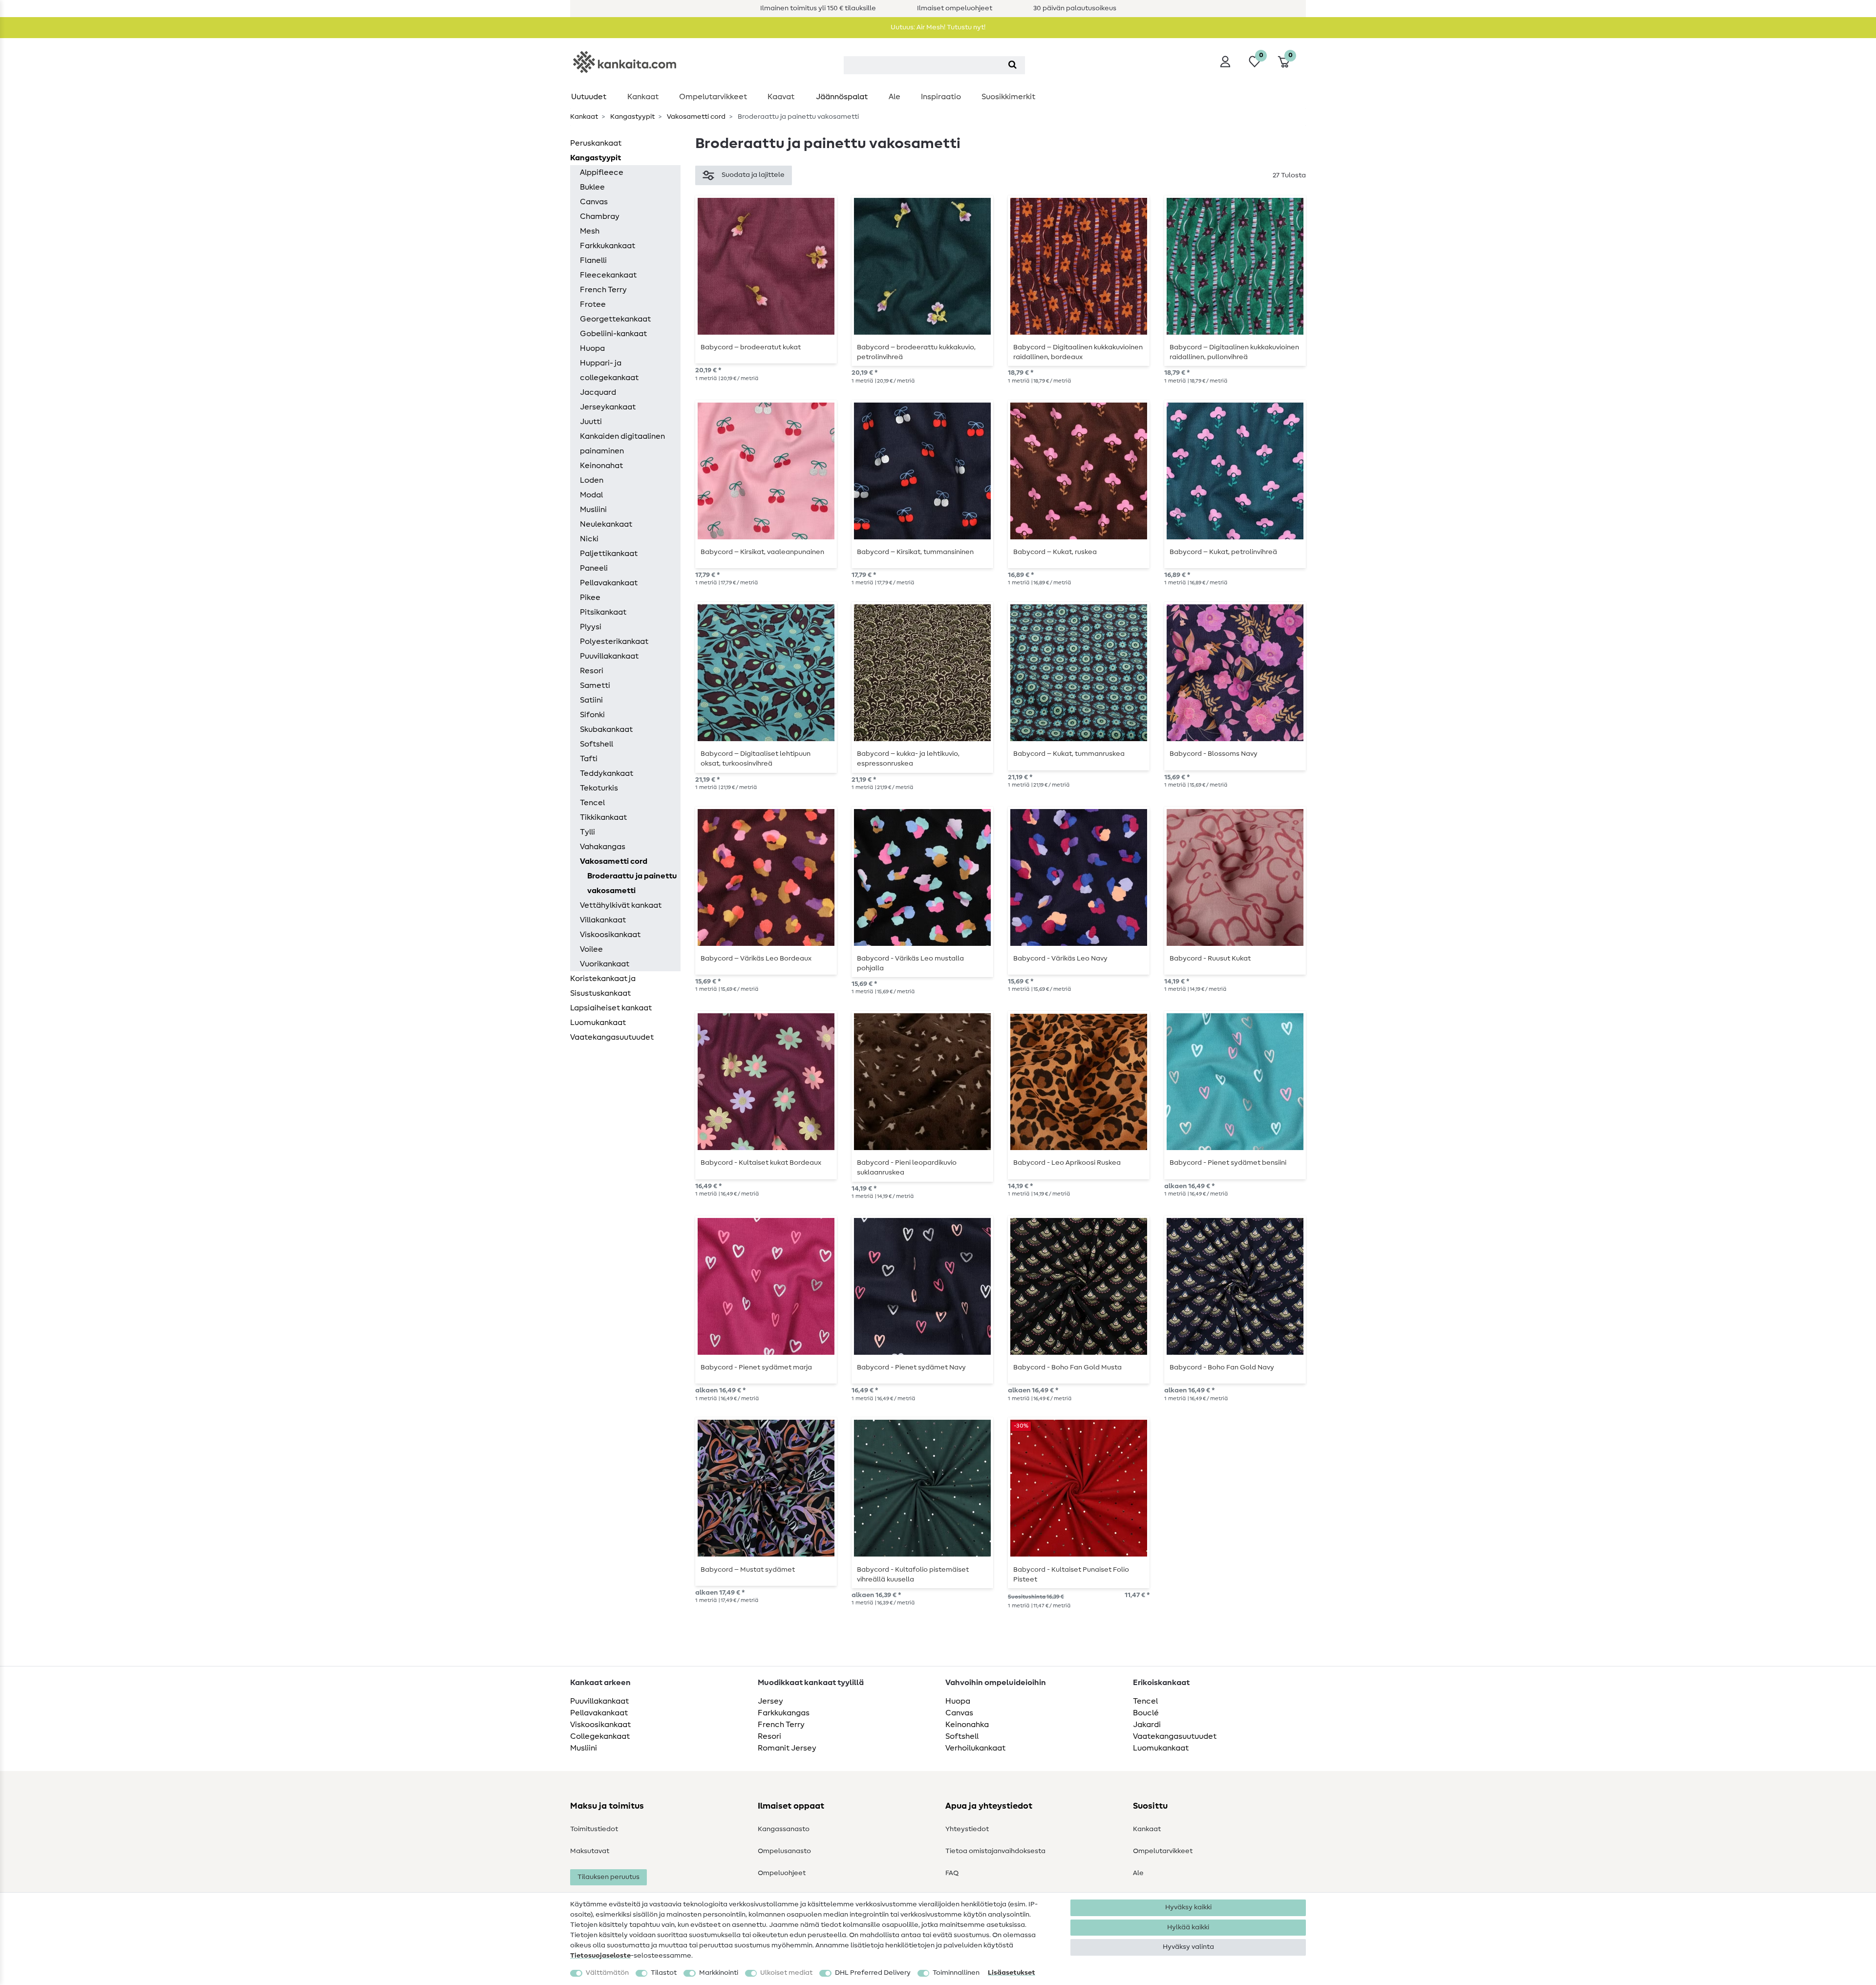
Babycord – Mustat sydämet (748, 1570)
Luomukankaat (598, 1023)
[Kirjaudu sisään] (1225, 62)
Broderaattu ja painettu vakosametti (632, 883)
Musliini (593, 510)
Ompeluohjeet (782, 1873)
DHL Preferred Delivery (873, 1973)
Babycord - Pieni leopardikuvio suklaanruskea (907, 1168)
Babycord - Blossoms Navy (1214, 754)
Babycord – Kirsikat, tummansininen (915, 552)
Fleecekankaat (608, 275)
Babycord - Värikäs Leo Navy (1060, 959)
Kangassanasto (784, 1829)
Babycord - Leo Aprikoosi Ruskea (1067, 1163)
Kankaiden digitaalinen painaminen (622, 444)
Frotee (593, 304)
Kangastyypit (632, 117)
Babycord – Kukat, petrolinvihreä (1223, 552)
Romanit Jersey (787, 1748)
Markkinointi (719, 1973)
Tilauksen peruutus (608, 1877)
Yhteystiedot (967, 1829)
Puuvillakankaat (609, 656)
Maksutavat (590, 1851)
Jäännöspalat (842, 97)
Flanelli (593, 260)
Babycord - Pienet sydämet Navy (911, 1367)
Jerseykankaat (608, 407)
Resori (592, 671)
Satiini (591, 700)
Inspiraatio (941, 97)
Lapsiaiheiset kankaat (611, 1008)
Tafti (589, 759)
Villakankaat (603, 920)
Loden (592, 480)
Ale (895, 97)
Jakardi (1147, 1725)
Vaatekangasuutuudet (612, 1037)
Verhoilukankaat (975, 1748)
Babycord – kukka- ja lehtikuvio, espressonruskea (908, 759)
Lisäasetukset (1012, 1973)
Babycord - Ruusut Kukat (1210, 959)
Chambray (600, 216)
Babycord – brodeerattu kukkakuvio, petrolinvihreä (916, 352)
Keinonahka (967, 1725)
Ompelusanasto (784, 1851)
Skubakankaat (606, 729)
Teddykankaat (607, 773)
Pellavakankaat (609, 583)
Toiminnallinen (956, 1973)
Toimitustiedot (594, 1829)
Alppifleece (602, 172)
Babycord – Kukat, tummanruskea (1069, 754)
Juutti (591, 422)
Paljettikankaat (609, 554)
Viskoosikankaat (610, 935)
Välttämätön (607, 1973)
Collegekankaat (600, 1736)
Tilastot (664, 1973)
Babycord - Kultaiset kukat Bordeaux (761, 1163)
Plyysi (591, 627)
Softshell (597, 744)
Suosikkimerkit (1008, 97)
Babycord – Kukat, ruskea (1055, 552)
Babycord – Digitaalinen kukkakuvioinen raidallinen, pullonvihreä (1234, 352)
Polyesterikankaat (614, 641)
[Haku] (1013, 65)
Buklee (592, 187)
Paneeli (594, 568)
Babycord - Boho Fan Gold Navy (1222, 1367)
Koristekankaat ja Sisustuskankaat (603, 986)
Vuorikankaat (605, 964)
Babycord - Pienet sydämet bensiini (1228, 1163)
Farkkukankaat (608, 246)
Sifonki (592, 715)
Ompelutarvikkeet (713, 97)
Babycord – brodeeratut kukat (751, 347)
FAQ (952, 1873)
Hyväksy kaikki (1188, 1907)
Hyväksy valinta (1188, 1947)
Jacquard (598, 392)
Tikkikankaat (603, 817)
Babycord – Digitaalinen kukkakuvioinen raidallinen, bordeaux (1078, 352)
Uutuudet (589, 97)
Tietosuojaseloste (600, 1956)
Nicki (589, 539)
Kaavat (781, 97)
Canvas (594, 202)
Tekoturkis (599, 788)
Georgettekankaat (615, 319)
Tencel (592, 803)
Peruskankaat (596, 143)
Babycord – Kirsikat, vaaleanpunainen (762, 552)
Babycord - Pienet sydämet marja (756, 1367)
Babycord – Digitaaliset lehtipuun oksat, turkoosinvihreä (756, 759)
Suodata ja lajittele (753, 175)
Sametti (595, 685)
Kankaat (643, 97)
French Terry (603, 290)
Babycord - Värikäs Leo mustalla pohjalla (910, 963)
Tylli (587, 832)
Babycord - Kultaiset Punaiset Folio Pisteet (1071, 1575)
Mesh (590, 231)
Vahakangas (603, 847)
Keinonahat (601, 466)
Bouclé (1146, 1713)
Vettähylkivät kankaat (621, 905)
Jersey (770, 1701)
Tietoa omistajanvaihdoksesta (995, 1851)
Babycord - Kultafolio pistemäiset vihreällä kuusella (913, 1575)
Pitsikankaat (603, 612)
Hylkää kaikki (1188, 1927)
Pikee (590, 598)
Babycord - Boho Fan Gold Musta (1067, 1367)
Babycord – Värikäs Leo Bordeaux (756, 959)
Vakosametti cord (695, 117)
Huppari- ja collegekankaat (609, 370)
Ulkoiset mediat (786, 1973)
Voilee (591, 949)
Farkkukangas (784, 1713)
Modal (591, 495)
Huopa (592, 348)
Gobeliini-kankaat (613, 334)
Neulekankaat (606, 524)
